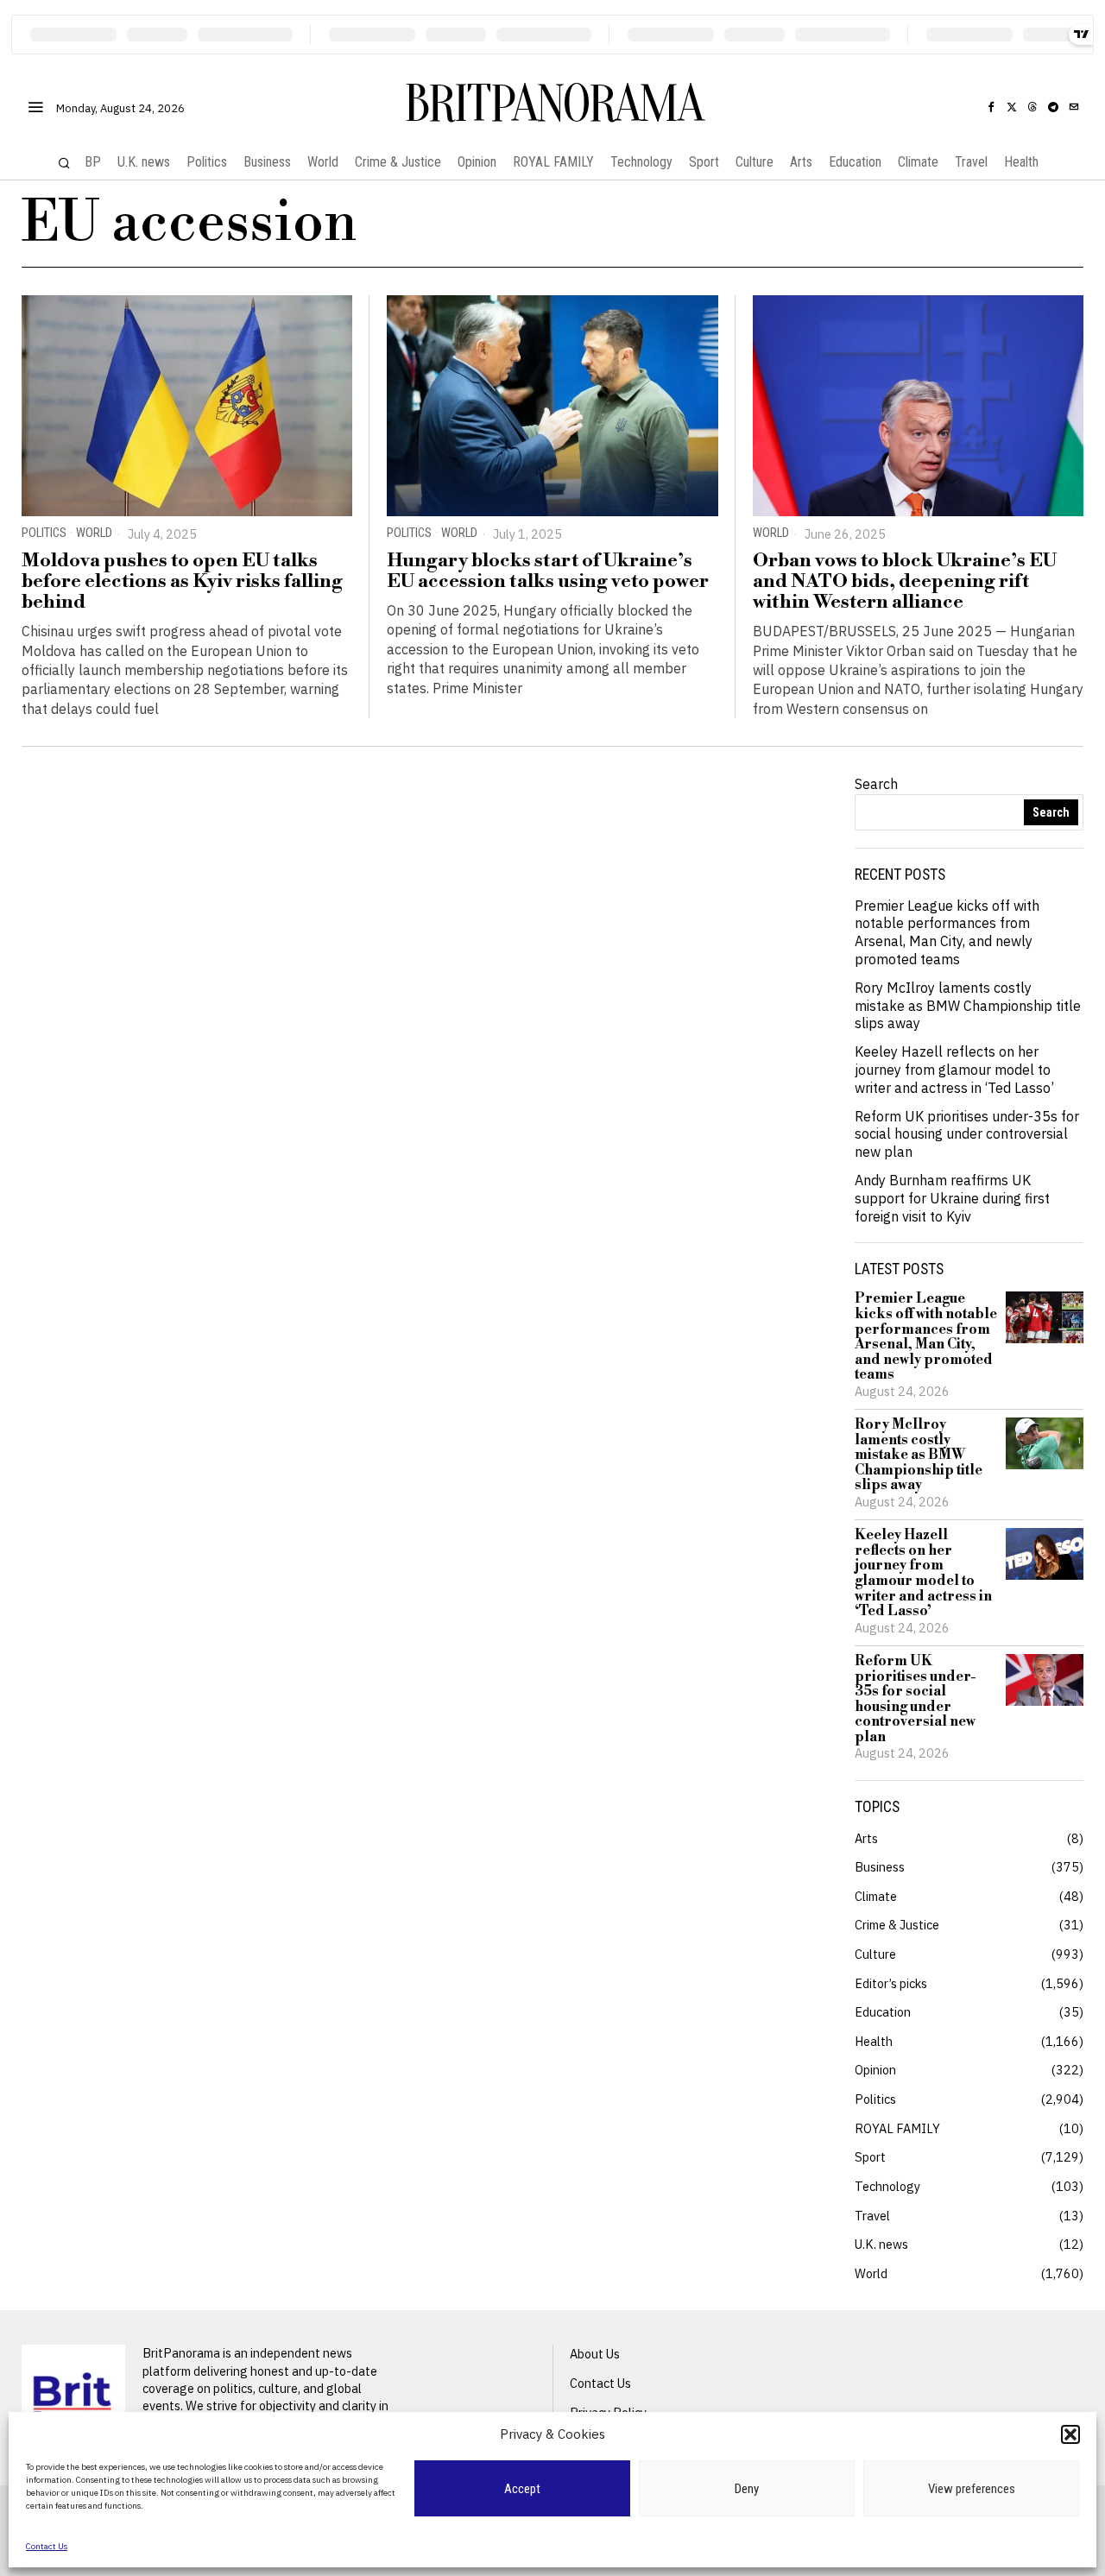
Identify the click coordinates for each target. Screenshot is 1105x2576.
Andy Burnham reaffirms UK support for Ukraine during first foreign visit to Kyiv (952, 1198)
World (94, 533)
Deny (747, 2489)
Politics (44, 533)
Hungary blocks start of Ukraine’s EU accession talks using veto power (548, 571)
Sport (870, 2157)
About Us (595, 2354)
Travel (872, 2216)
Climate (876, 1896)
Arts (866, 1838)
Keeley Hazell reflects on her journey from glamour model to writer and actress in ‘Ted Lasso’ (954, 1070)
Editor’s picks (891, 1983)
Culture (875, 1954)
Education (883, 2012)
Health (874, 2041)
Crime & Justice (897, 1925)
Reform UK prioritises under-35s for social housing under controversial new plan (967, 1134)
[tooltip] (991, 107)
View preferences (972, 2489)
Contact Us (47, 2546)
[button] (1070, 2434)
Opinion (875, 2070)
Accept (522, 2489)
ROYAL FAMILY (897, 2128)
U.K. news (881, 2244)
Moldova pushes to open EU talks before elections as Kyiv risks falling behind (182, 582)
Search (876, 784)
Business (880, 1867)
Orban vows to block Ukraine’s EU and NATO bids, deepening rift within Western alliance (905, 582)
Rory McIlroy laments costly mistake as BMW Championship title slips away (968, 1006)
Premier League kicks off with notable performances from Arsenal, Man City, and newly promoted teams (947, 932)
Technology (887, 2186)
